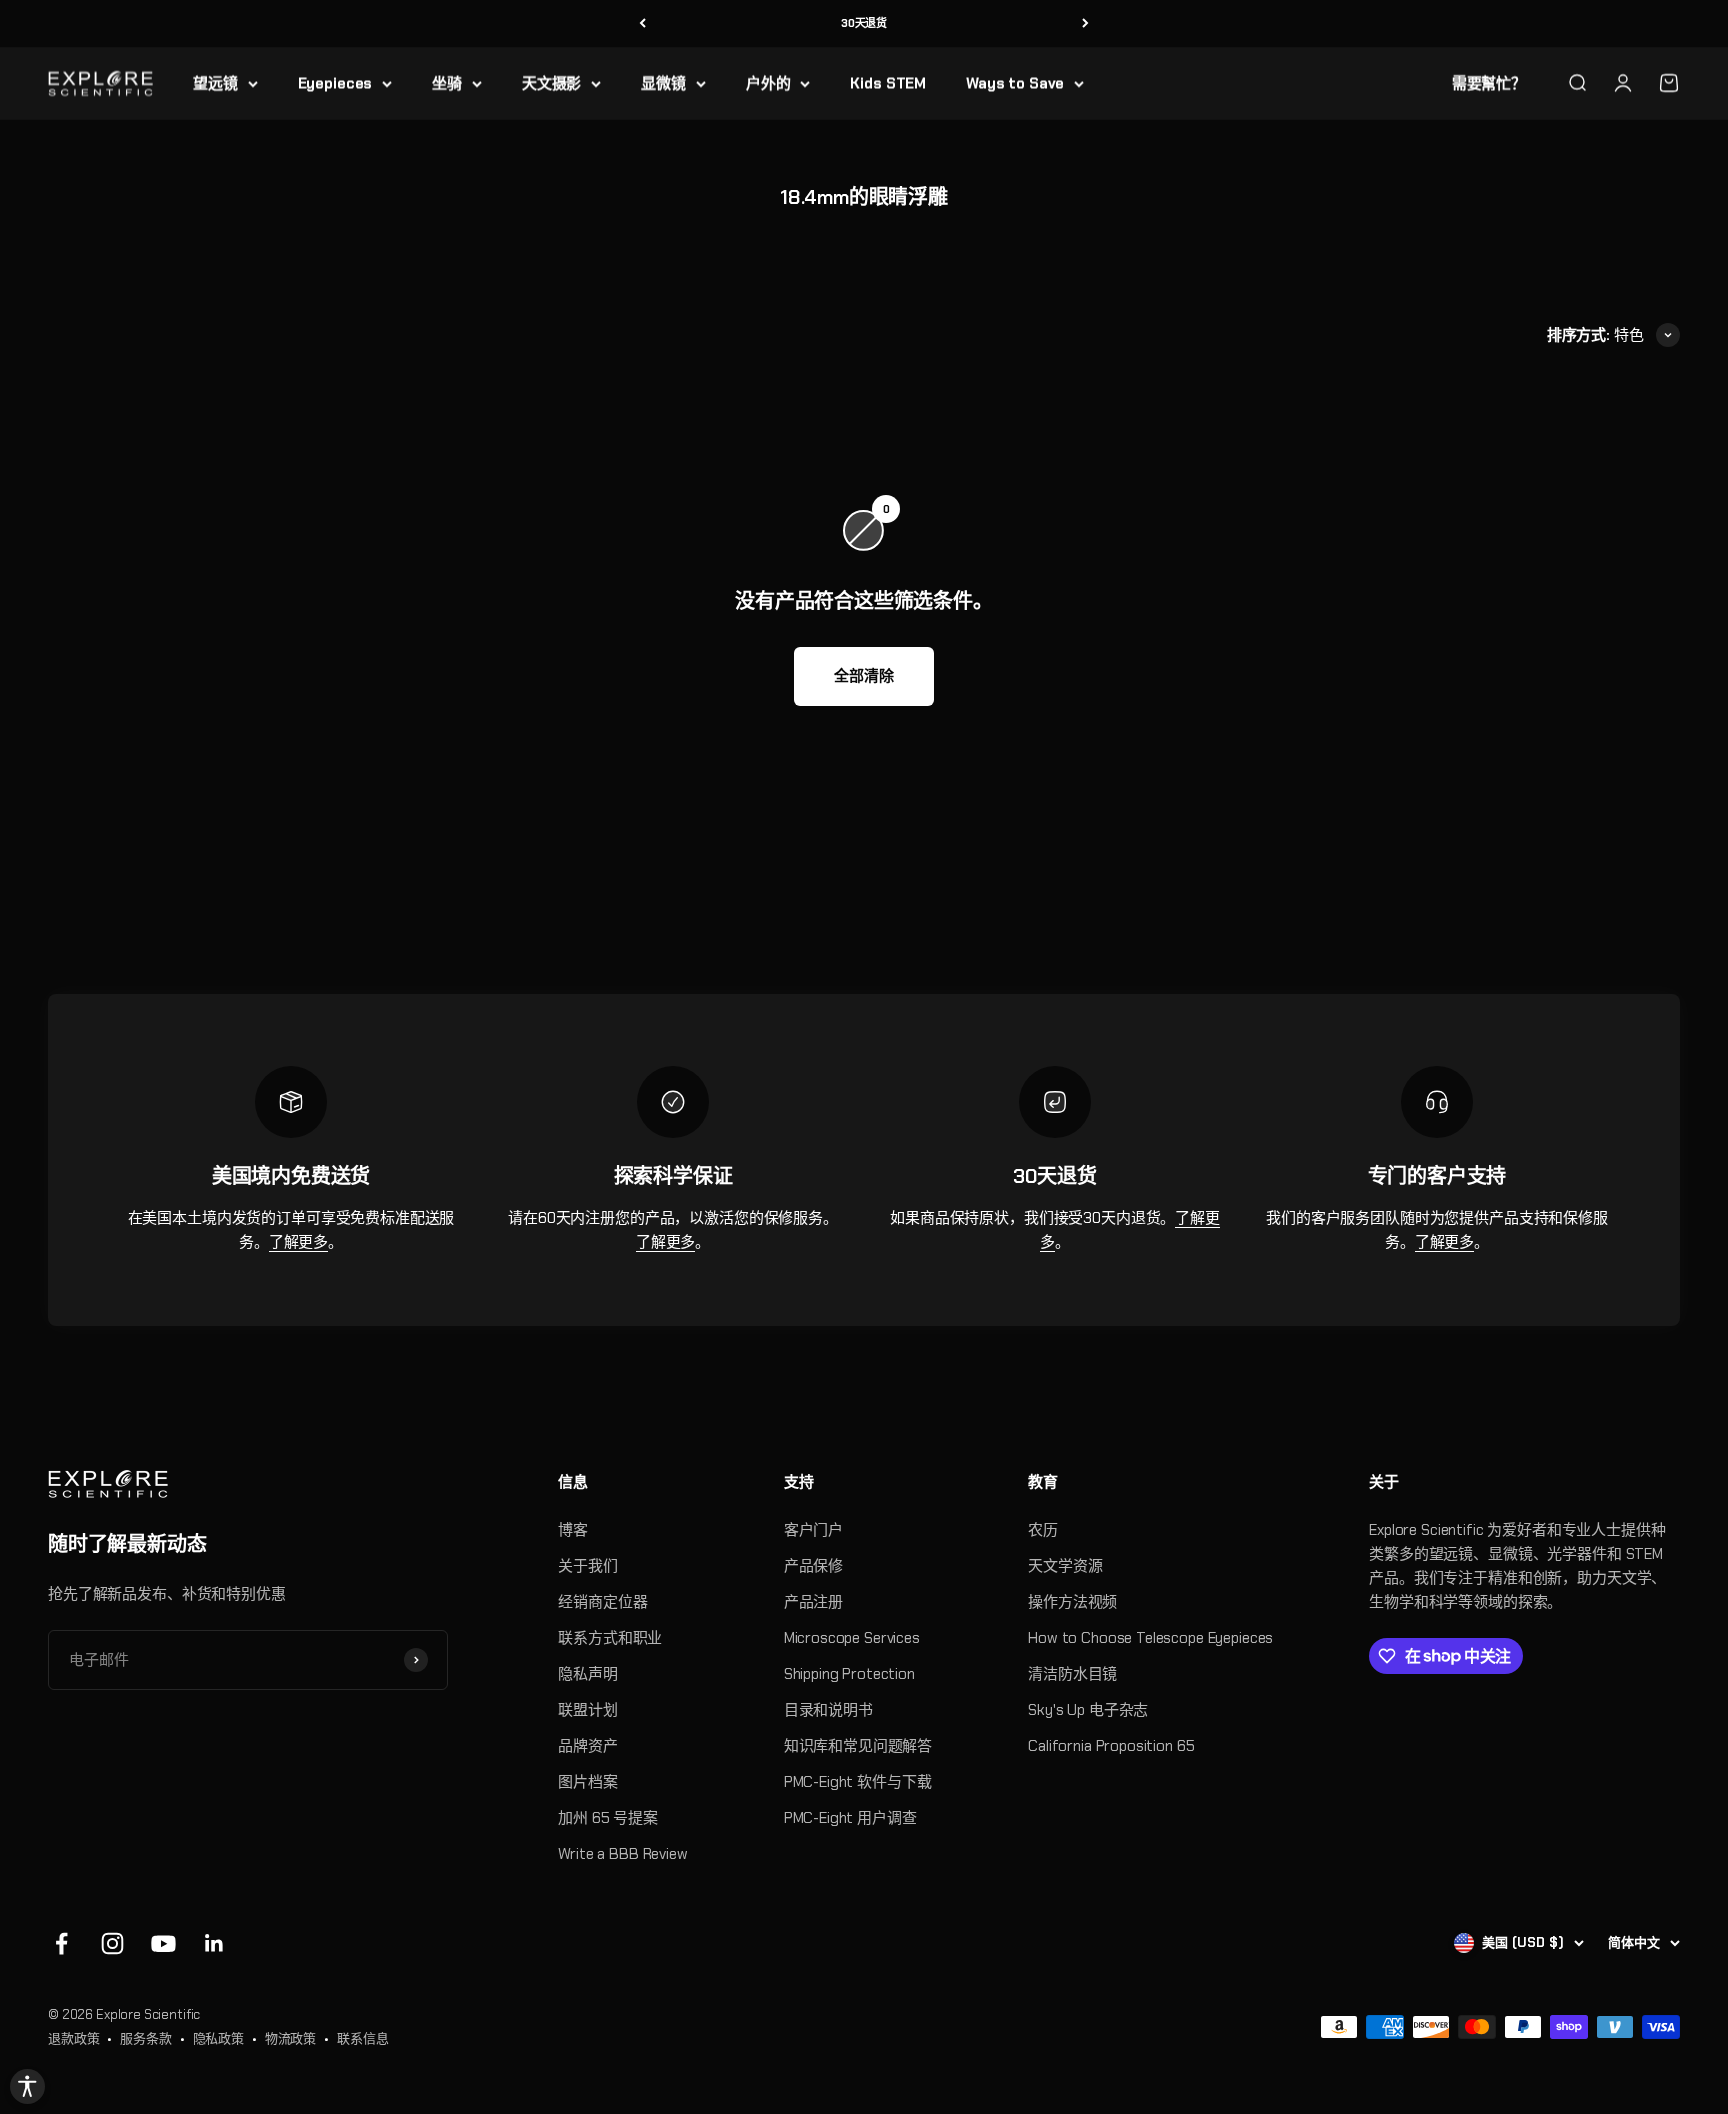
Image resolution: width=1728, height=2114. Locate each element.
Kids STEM (888, 83)
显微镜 (663, 83)
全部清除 (863, 676)
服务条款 (145, 2038)
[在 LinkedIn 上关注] (214, 1943)
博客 (573, 1530)
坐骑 (447, 83)
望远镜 (215, 83)
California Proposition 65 (1111, 1746)
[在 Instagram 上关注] (112, 1943)
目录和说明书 (828, 1710)
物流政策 (290, 2038)
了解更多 (298, 1242)
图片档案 (587, 1782)
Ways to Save (1015, 83)
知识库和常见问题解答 (858, 1746)
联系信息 (362, 2038)
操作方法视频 (1072, 1602)
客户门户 (813, 1530)
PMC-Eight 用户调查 (850, 1818)
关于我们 (587, 1566)
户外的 (768, 83)
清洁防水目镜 (1072, 1674)
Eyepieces (335, 83)
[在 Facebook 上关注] (61, 1943)
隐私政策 (218, 2038)
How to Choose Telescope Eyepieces (1150, 1638)
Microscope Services (852, 1638)
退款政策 (73, 2038)
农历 (1043, 1530)
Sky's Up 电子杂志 (1088, 1710)
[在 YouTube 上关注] (163, 1943)
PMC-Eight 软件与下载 (858, 1782)
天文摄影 (551, 83)
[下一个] (1085, 23)
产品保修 (813, 1566)
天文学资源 (1065, 1566)
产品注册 (813, 1602)
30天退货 (864, 23)
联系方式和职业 (610, 1638)
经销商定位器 (602, 1602)
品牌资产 (587, 1746)
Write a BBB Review (622, 1854)
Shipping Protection (849, 1674)
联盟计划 (587, 1710)
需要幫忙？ (1489, 83)
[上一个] (642, 23)
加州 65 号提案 (608, 1818)
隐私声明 (587, 1674)
